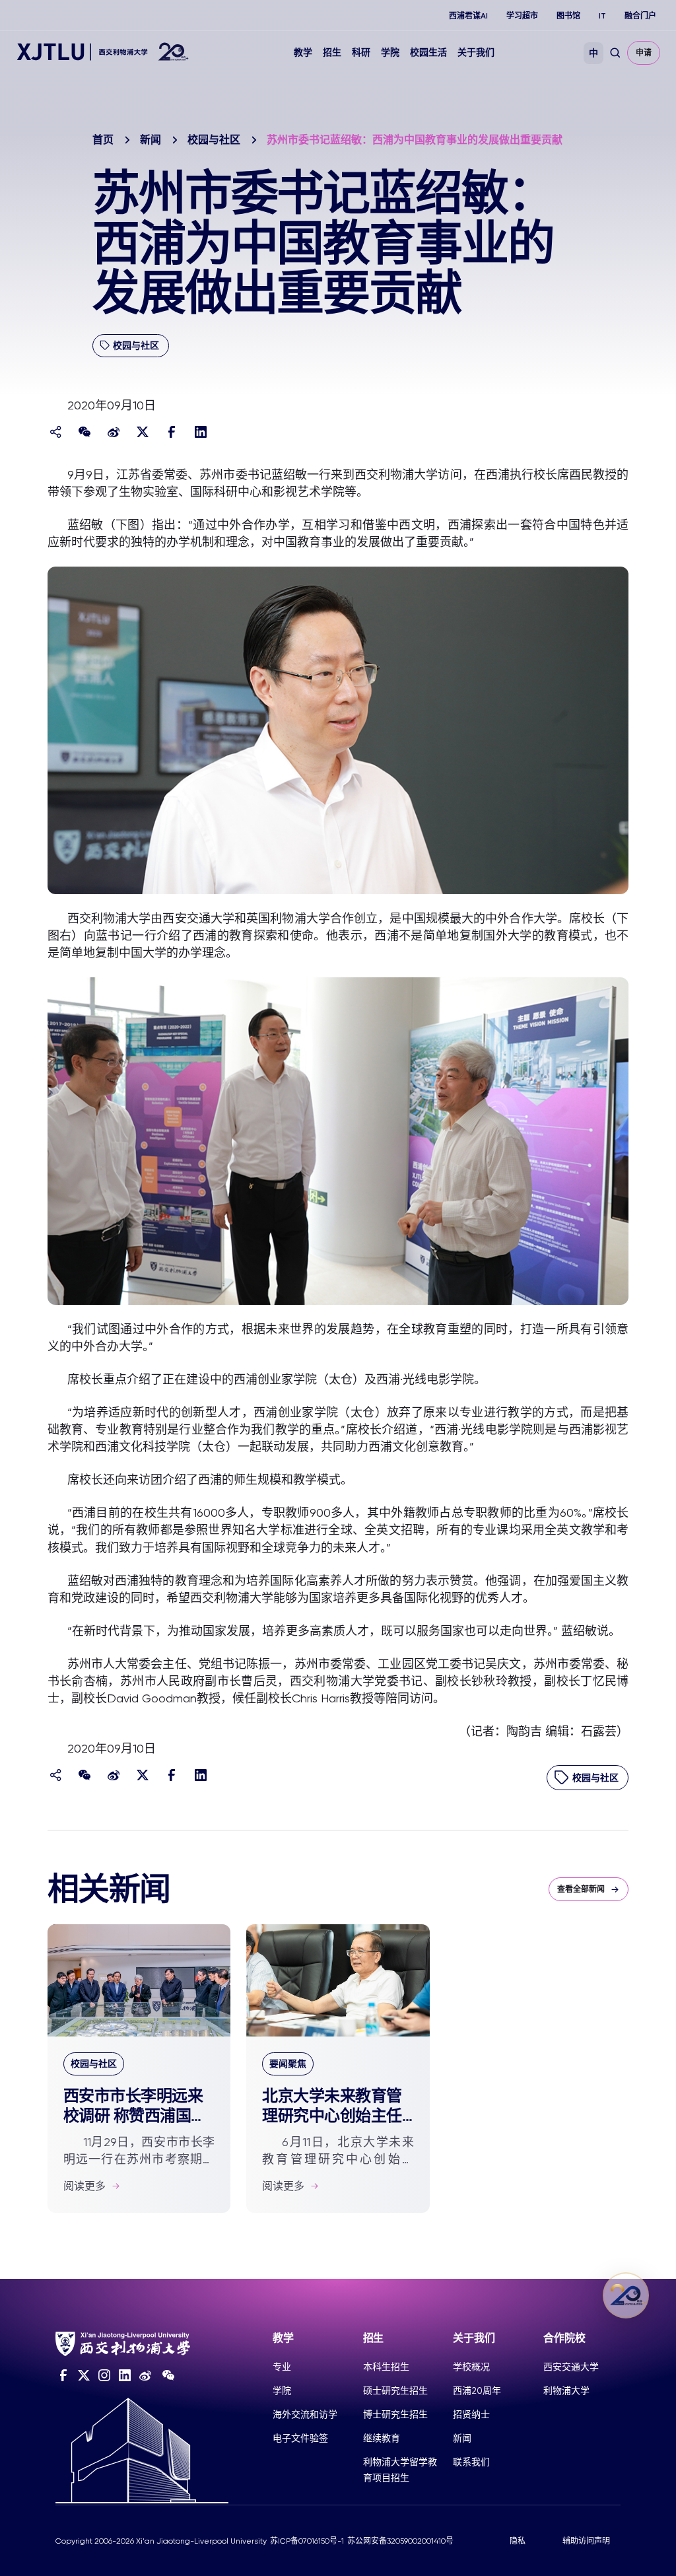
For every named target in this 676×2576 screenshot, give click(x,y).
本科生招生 (386, 2367)
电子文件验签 (300, 2438)
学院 (390, 52)
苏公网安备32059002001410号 (400, 2541)
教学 (303, 52)
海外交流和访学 (305, 2414)
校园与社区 (214, 140)
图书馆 (568, 16)
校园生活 (428, 52)
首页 (103, 140)
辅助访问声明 (586, 2541)
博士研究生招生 (395, 2414)
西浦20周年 (477, 2390)
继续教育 (382, 2438)
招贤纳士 (471, 2414)
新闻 (151, 140)
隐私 (518, 2541)
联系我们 (471, 2462)
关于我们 (476, 52)
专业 (282, 2367)
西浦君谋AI (468, 16)
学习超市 (522, 16)
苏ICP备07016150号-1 (307, 2541)
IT (602, 16)
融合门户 (640, 16)
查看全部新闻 (581, 1889)
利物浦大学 (566, 2390)
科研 (361, 52)
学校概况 (471, 2367)
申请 (644, 53)
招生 (332, 52)
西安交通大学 (571, 2367)
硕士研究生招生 (395, 2390)
